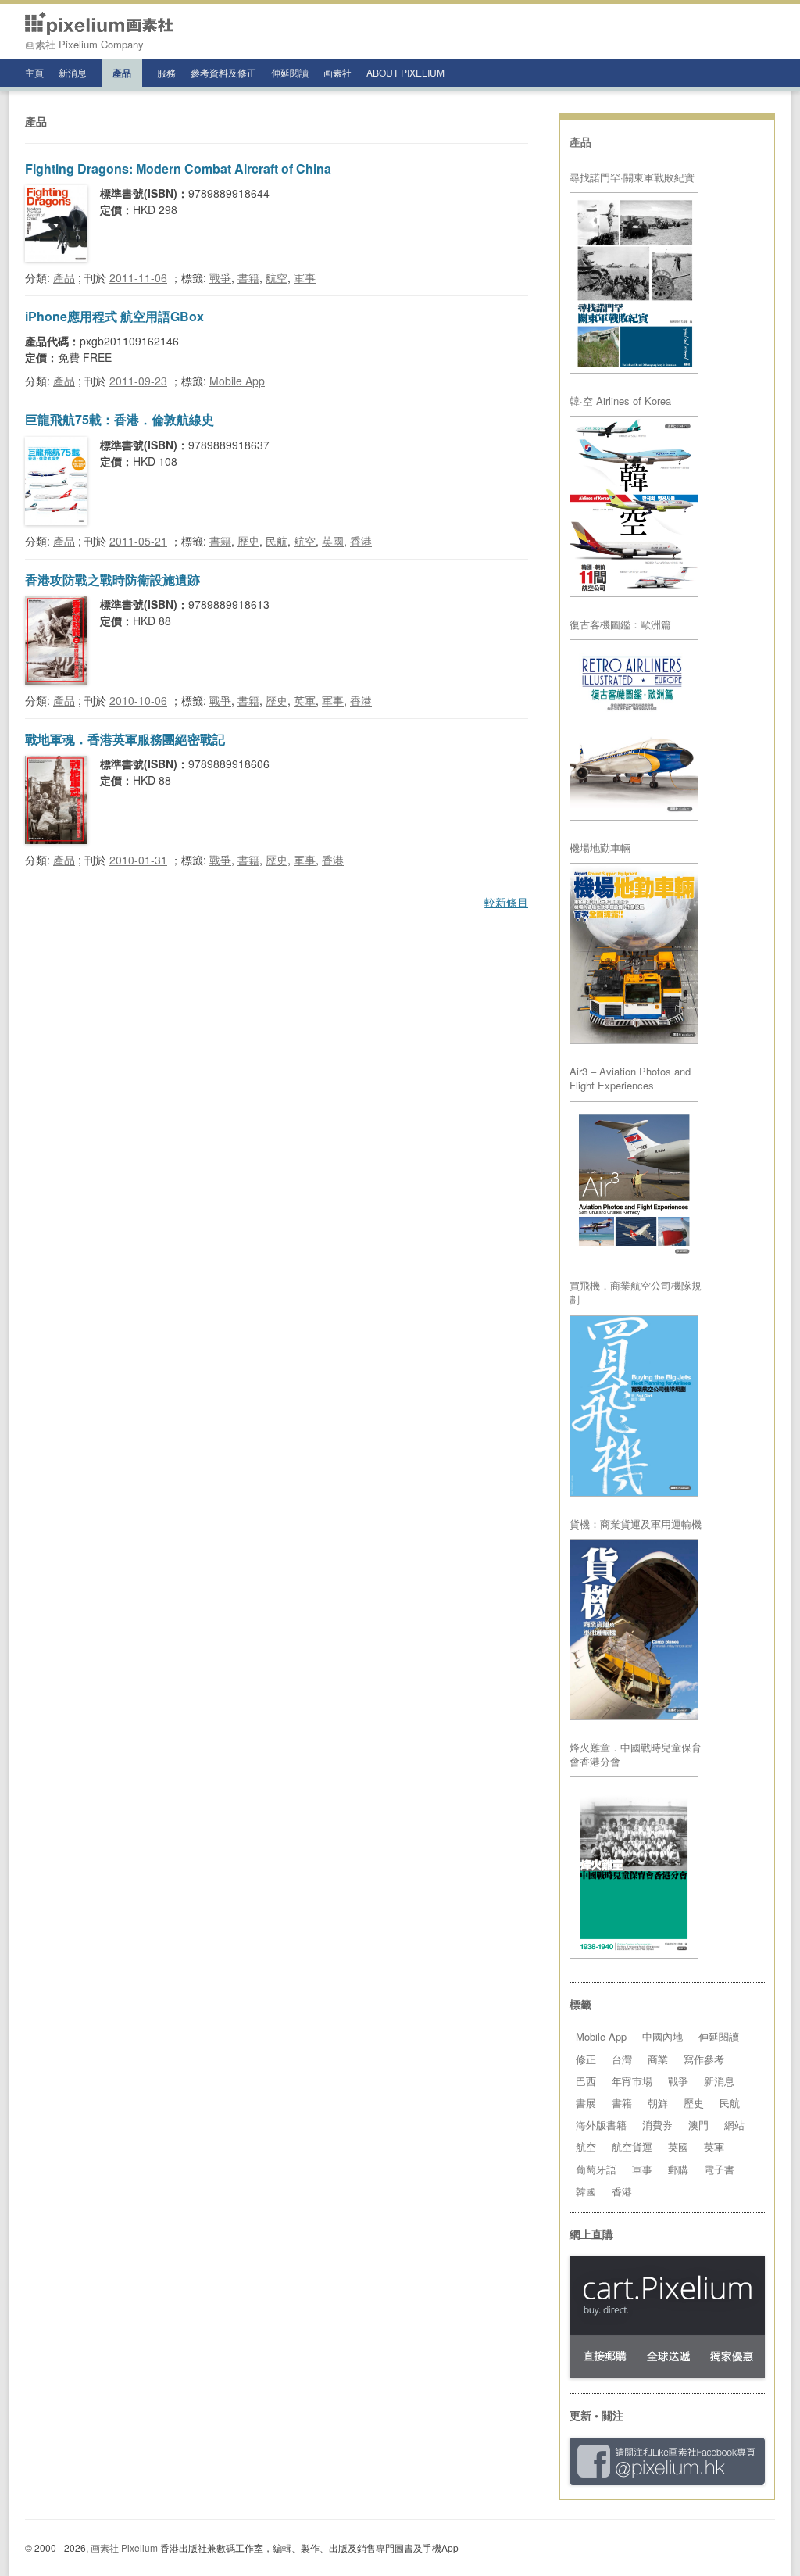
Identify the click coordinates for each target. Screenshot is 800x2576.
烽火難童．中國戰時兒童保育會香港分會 (636, 1755)
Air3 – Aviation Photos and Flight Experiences (630, 1079)
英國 (333, 541)
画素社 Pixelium (124, 2547)
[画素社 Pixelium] (99, 23)
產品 (122, 73)
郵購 (678, 2169)
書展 (586, 2103)
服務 (166, 72)
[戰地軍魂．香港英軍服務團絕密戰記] (56, 839)
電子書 (719, 2169)
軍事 (305, 277)
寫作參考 (704, 2059)
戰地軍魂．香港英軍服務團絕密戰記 (125, 739)
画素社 (337, 72)
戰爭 (220, 277)
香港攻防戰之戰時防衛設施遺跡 (112, 580)
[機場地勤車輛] (634, 953)
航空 (277, 277)
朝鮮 (658, 2103)
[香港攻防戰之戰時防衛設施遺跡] (56, 680)
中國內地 (662, 2036)
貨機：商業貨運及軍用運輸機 (636, 1524)
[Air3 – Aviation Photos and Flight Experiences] (634, 1180)
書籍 (248, 277)
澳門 (698, 2125)
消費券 (657, 2125)
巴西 (586, 2081)
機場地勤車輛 (600, 848)
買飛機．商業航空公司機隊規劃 (636, 1293)
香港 (361, 541)
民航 (277, 541)
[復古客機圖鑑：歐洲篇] (634, 730)
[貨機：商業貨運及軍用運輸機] (634, 1630)
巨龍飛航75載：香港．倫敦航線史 (120, 419)
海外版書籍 (601, 2125)
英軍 (305, 700)
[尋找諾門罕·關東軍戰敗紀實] (634, 283)
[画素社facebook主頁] (667, 2480)
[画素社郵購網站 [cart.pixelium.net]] (667, 2374)
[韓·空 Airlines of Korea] (634, 506)
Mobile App (237, 381)
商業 (658, 2059)
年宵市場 (632, 2081)
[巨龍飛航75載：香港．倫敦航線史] (56, 521)
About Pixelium (405, 72)
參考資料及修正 (223, 72)
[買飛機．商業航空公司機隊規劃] (634, 1406)
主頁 (34, 72)
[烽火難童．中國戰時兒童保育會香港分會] (634, 1868)
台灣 (622, 2059)
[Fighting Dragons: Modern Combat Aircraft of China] (56, 257)
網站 (734, 2125)
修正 (586, 2059)
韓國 (586, 2191)
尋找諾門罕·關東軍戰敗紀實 (632, 177)
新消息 (73, 72)
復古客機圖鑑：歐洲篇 (620, 624)
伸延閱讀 (290, 72)
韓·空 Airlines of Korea (620, 401)
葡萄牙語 (596, 2169)
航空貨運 (632, 2147)
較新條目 (506, 902)
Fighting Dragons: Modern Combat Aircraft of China (178, 168)
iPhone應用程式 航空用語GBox (114, 316)
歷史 (248, 541)
